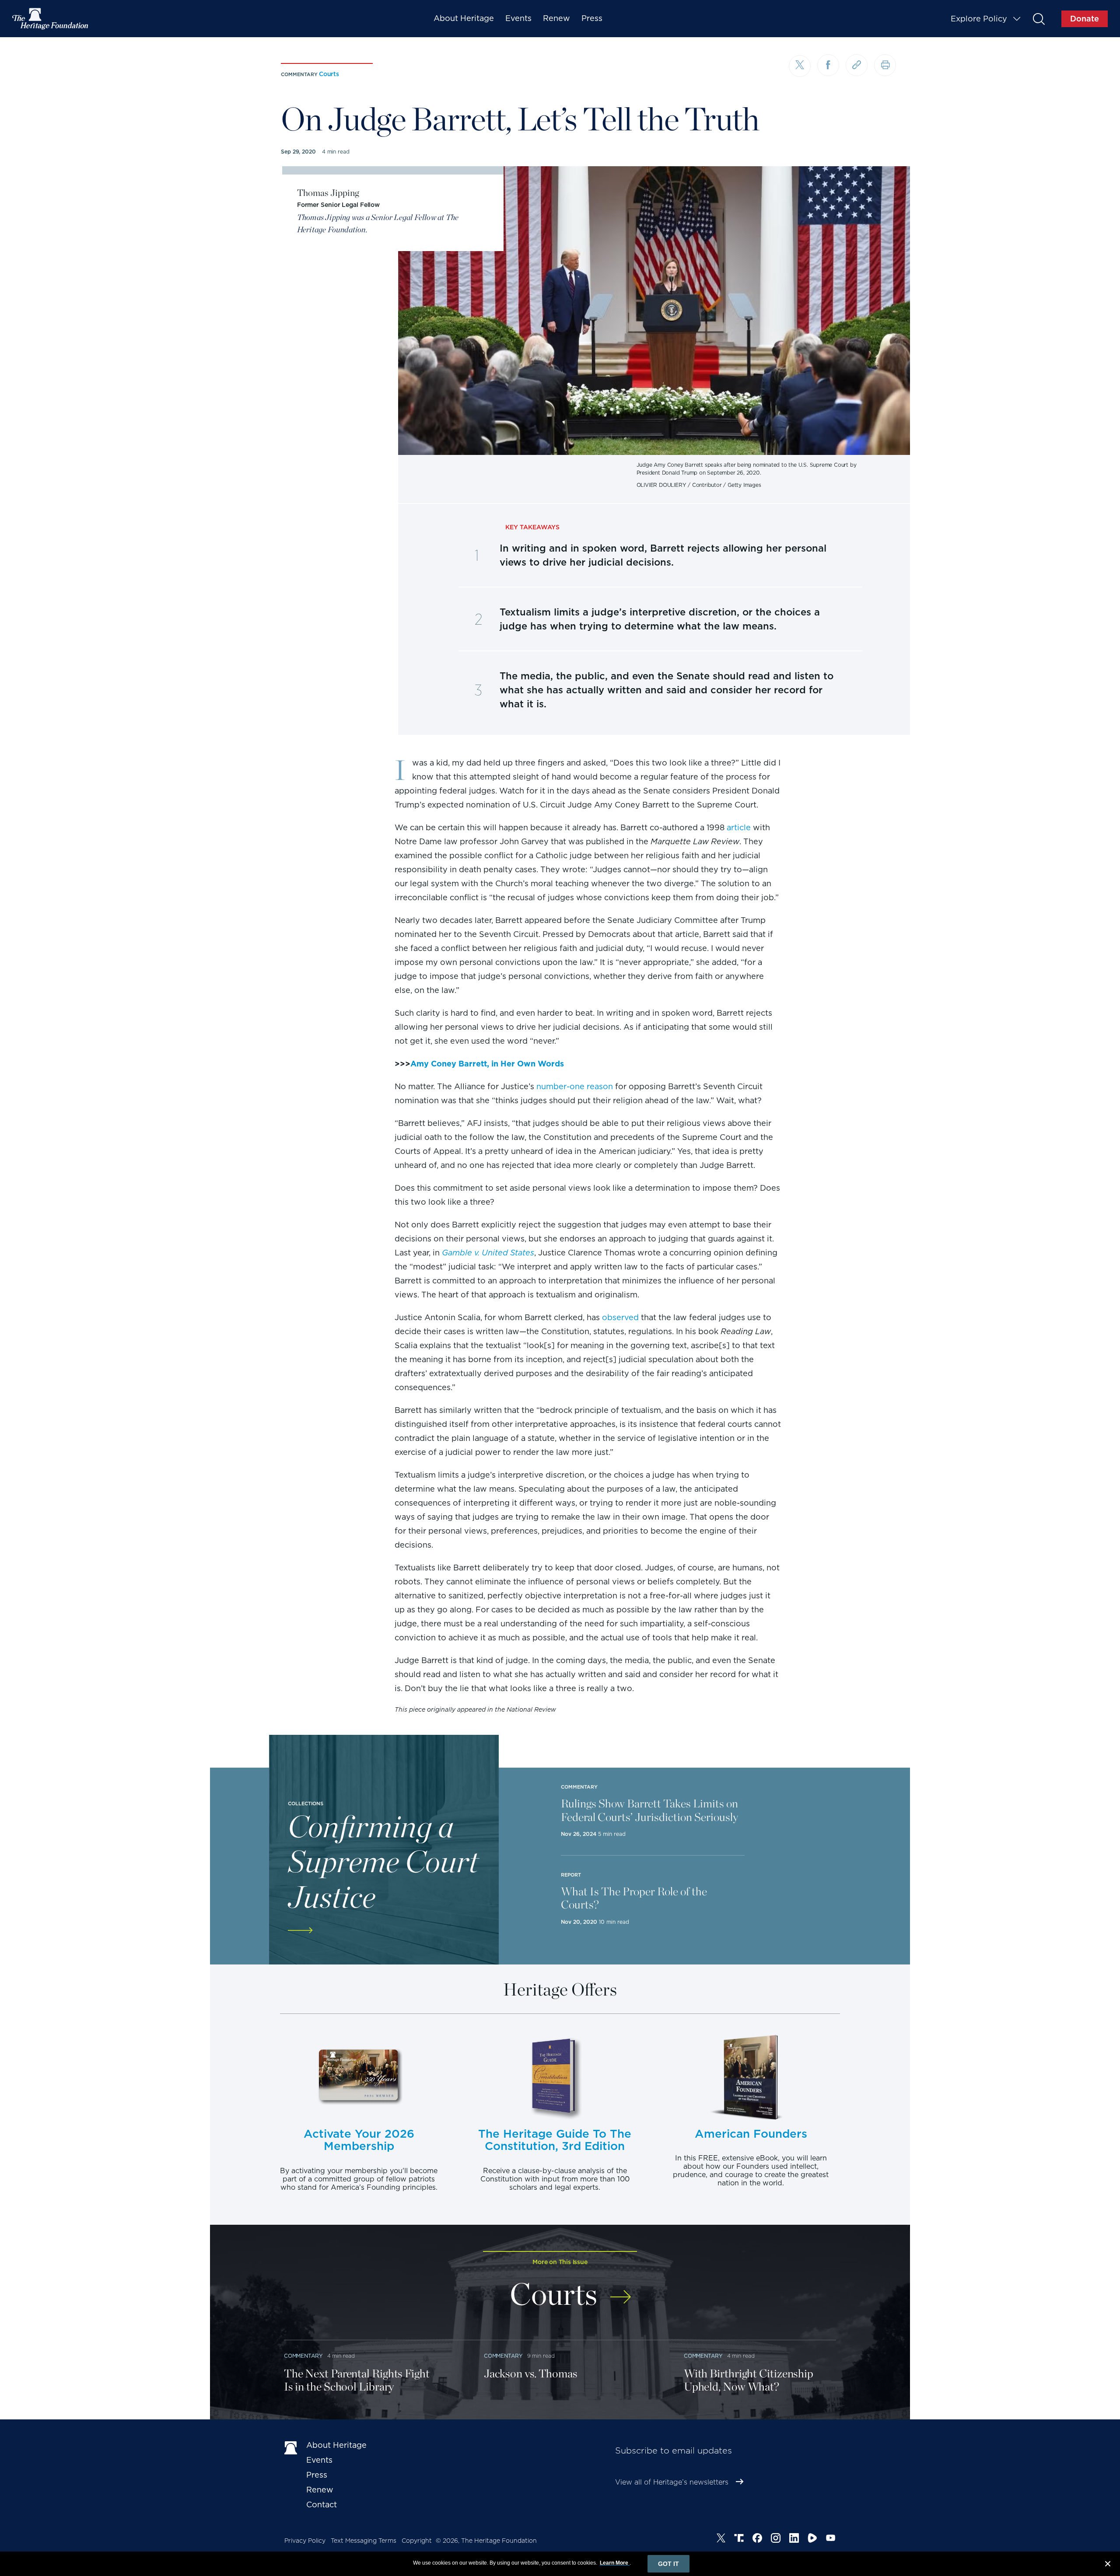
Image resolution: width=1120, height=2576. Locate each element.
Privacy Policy (305, 2541)
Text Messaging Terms (364, 2541)
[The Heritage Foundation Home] (51, 19)
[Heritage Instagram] (776, 2539)
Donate (1085, 19)
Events (518, 18)
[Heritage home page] (291, 2447)
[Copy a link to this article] (857, 65)
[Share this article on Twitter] (800, 66)
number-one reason (575, 1086)
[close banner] (1108, 2565)
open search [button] (1038, 19)
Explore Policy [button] (979, 19)
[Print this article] (885, 65)
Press (592, 18)
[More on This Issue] (621, 2291)
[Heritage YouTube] (831, 2539)
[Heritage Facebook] (757, 2539)
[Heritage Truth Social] (739, 2539)
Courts (329, 74)
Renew (556, 18)
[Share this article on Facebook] (828, 65)
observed (620, 1317)
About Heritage (464, 18)
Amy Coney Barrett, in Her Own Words (487, 1064)
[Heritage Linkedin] (794, 2539)
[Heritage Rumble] (812, 2539)
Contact (322, 2504)
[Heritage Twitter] (721, 2539)
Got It (668, 2564)
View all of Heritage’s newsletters (672, 2482)
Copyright (417, 2541)
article (739, 827)
